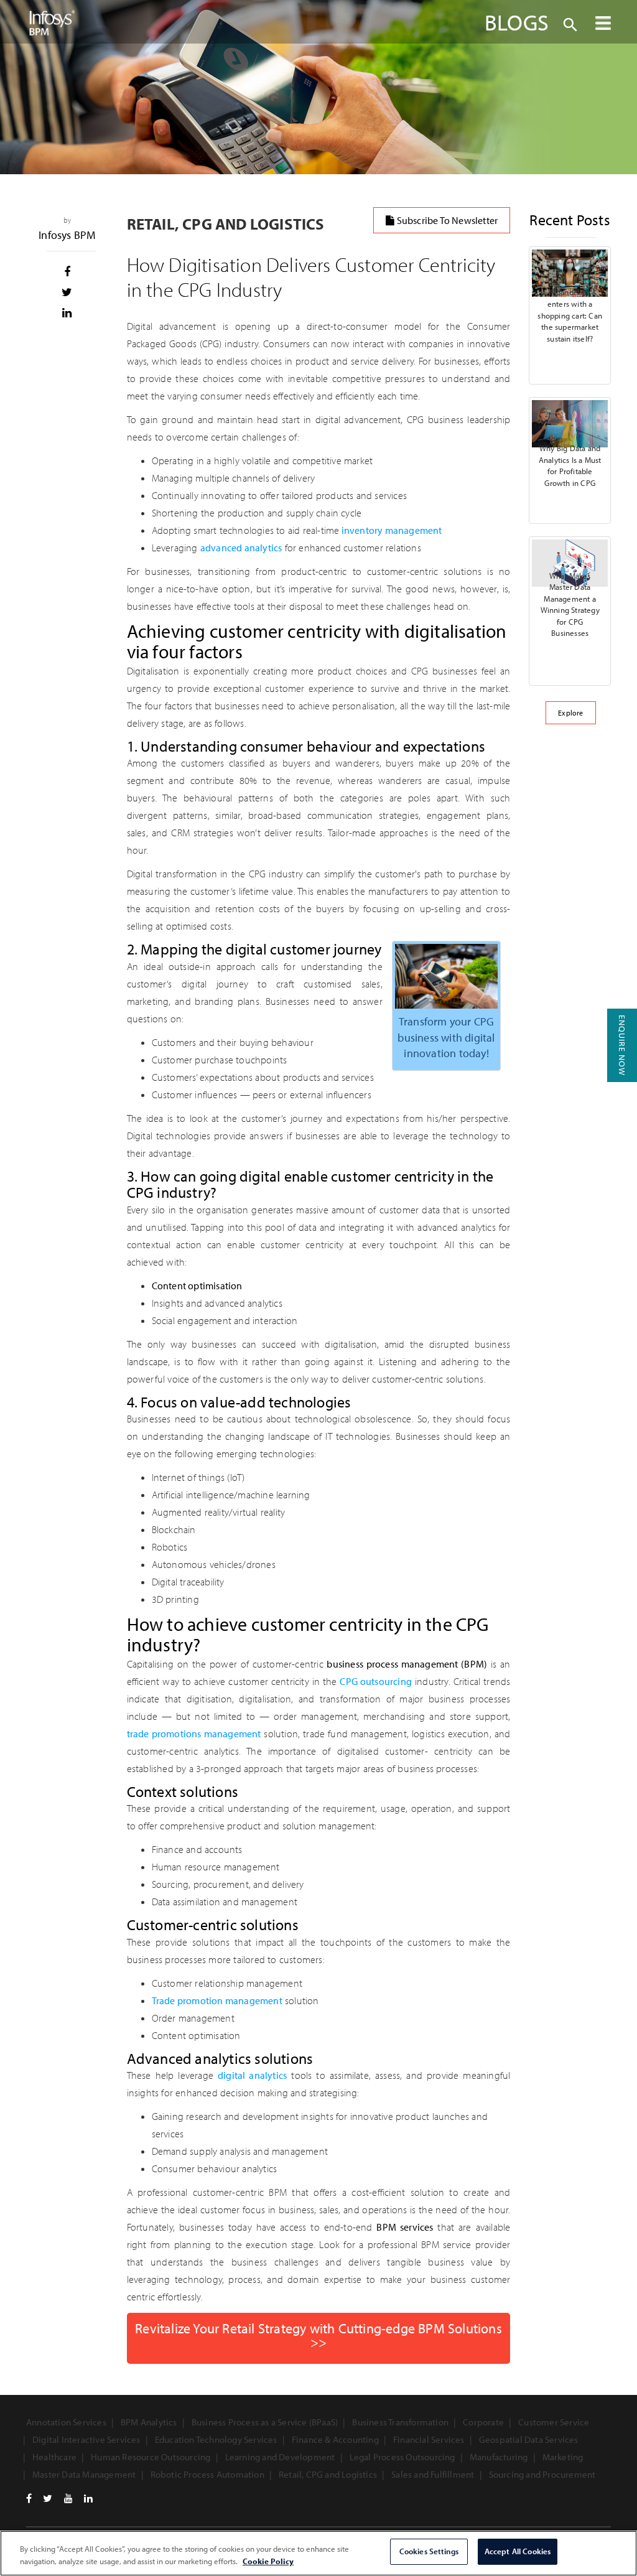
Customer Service (554, 2422)
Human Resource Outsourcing (151, 2457)
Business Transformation (400, 2422)
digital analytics (252, 2075)
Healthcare (54, 2457)
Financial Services (429, 2439)
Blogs (517, 22)
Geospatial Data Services (529, 2439)
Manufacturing (499, 2457)
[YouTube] (68, 2498)
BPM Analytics (149, 2422)
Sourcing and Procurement (542, 2474)
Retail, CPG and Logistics (328, 2474)
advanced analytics (241, 548)
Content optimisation (197, 1286)
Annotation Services (66, 2422)
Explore (570, 713)
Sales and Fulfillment (433, 2474)
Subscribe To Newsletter (447, 220)
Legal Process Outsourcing (402, 2457)
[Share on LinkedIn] (67, 313)
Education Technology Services (216, 2439)
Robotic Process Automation (207, 2474)
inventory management (390, 530)
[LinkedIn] (88, 2498)
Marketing (563, 2457)
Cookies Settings (429, 2551)
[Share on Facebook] (67, 272)
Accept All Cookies (518, 2551)
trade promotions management (194, 1734)
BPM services (405, 2227)
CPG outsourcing (376, 1681)
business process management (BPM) (407, 1664)
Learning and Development (280, 2457)
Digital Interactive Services (86, 2439)
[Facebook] (29, 2498)
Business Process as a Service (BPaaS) (265, 2422)
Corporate (483, 2422)
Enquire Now (622, 1045)
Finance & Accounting (335, 2439)
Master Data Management (84, 2474)
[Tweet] (67, 292)
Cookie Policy (268, 2561)
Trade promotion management (217, 2000)
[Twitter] (48, 2498)
